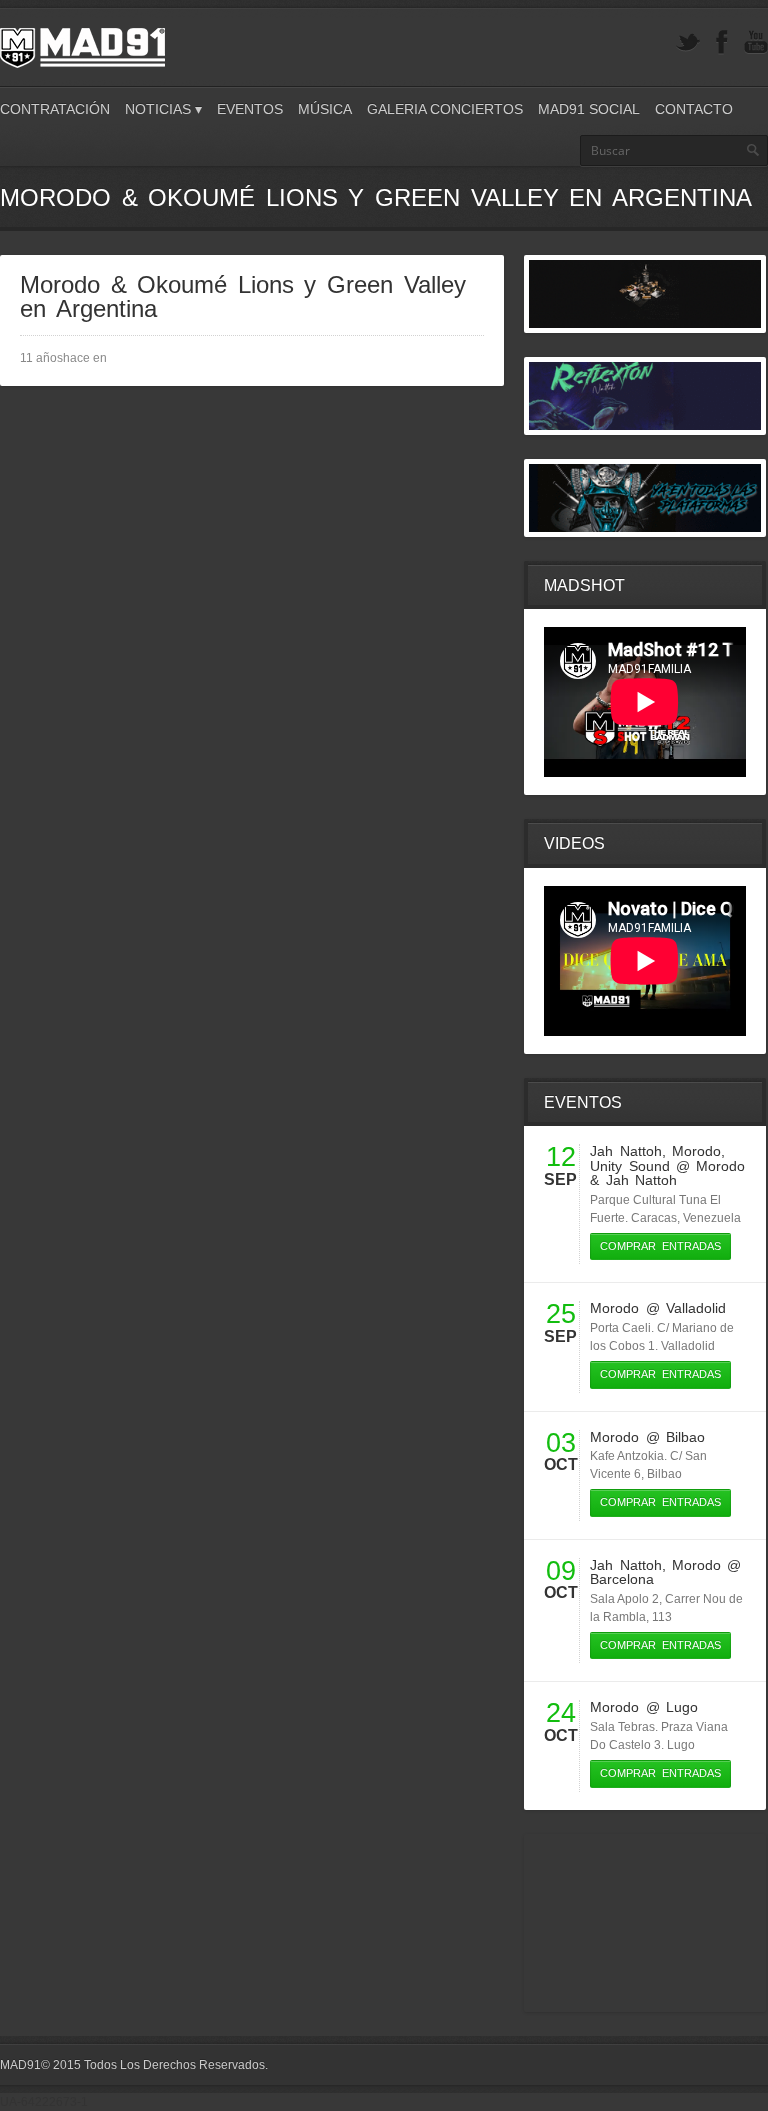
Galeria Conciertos (445, 109)
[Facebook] (722, 42)
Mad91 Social (589, 109)
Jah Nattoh (625, 1151)
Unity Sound (629, 1166)
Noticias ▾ (163, 109)
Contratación (55, 109)
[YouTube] (756, 42)
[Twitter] (688, 42)
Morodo (696, 1151)
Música (325, 109)
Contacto (694, 109)
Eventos (250, 109)
